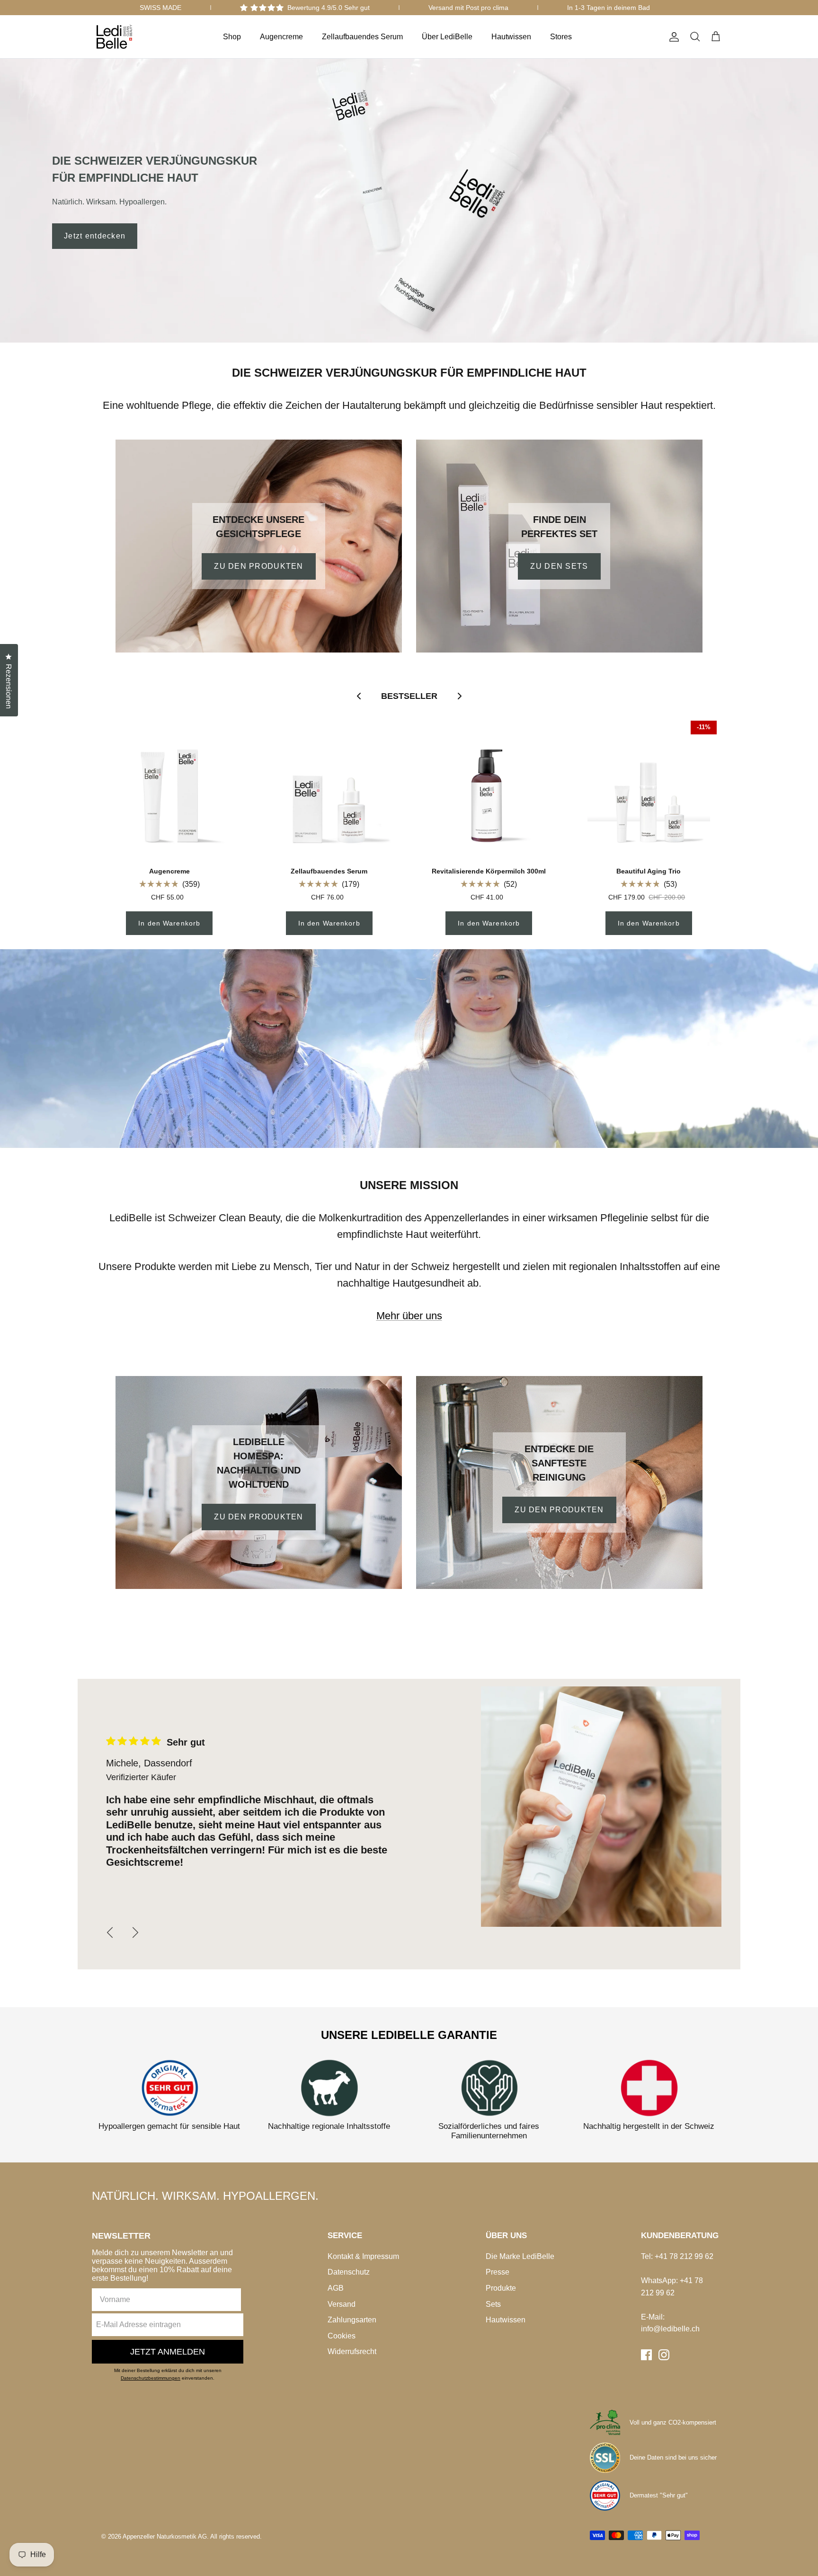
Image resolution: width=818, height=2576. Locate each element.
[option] (409, 201)
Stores (561, 37)
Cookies (342, 2336)
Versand (342, 2304)
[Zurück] (110, 1932)
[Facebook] (646, 2355)
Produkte (501, 2288)
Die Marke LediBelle (520, 2256)
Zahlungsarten (352, 2320)
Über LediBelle (447, 37)
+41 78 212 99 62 (684, 2256)
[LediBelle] (114, 37)
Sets (493, 2304)
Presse (498, 2272)
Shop (232, 37)
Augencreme (281, 37)
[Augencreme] (169, 789)
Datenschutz (349, 2272)
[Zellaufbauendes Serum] (329, 789)
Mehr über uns (409, 1316)
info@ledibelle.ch (670, 2329)
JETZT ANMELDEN (168, 2352)
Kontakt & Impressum (363, 2256)
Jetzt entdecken (95, 236)
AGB (336, 2288)
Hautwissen (511, 37)
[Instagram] (664, 2355)
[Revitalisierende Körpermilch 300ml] (489, 789)
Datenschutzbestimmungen (151, 2378)
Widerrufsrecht (352, 2351)
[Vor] (135, 1932)
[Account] (672, 37)
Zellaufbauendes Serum (362, 37)
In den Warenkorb (169, 923)
